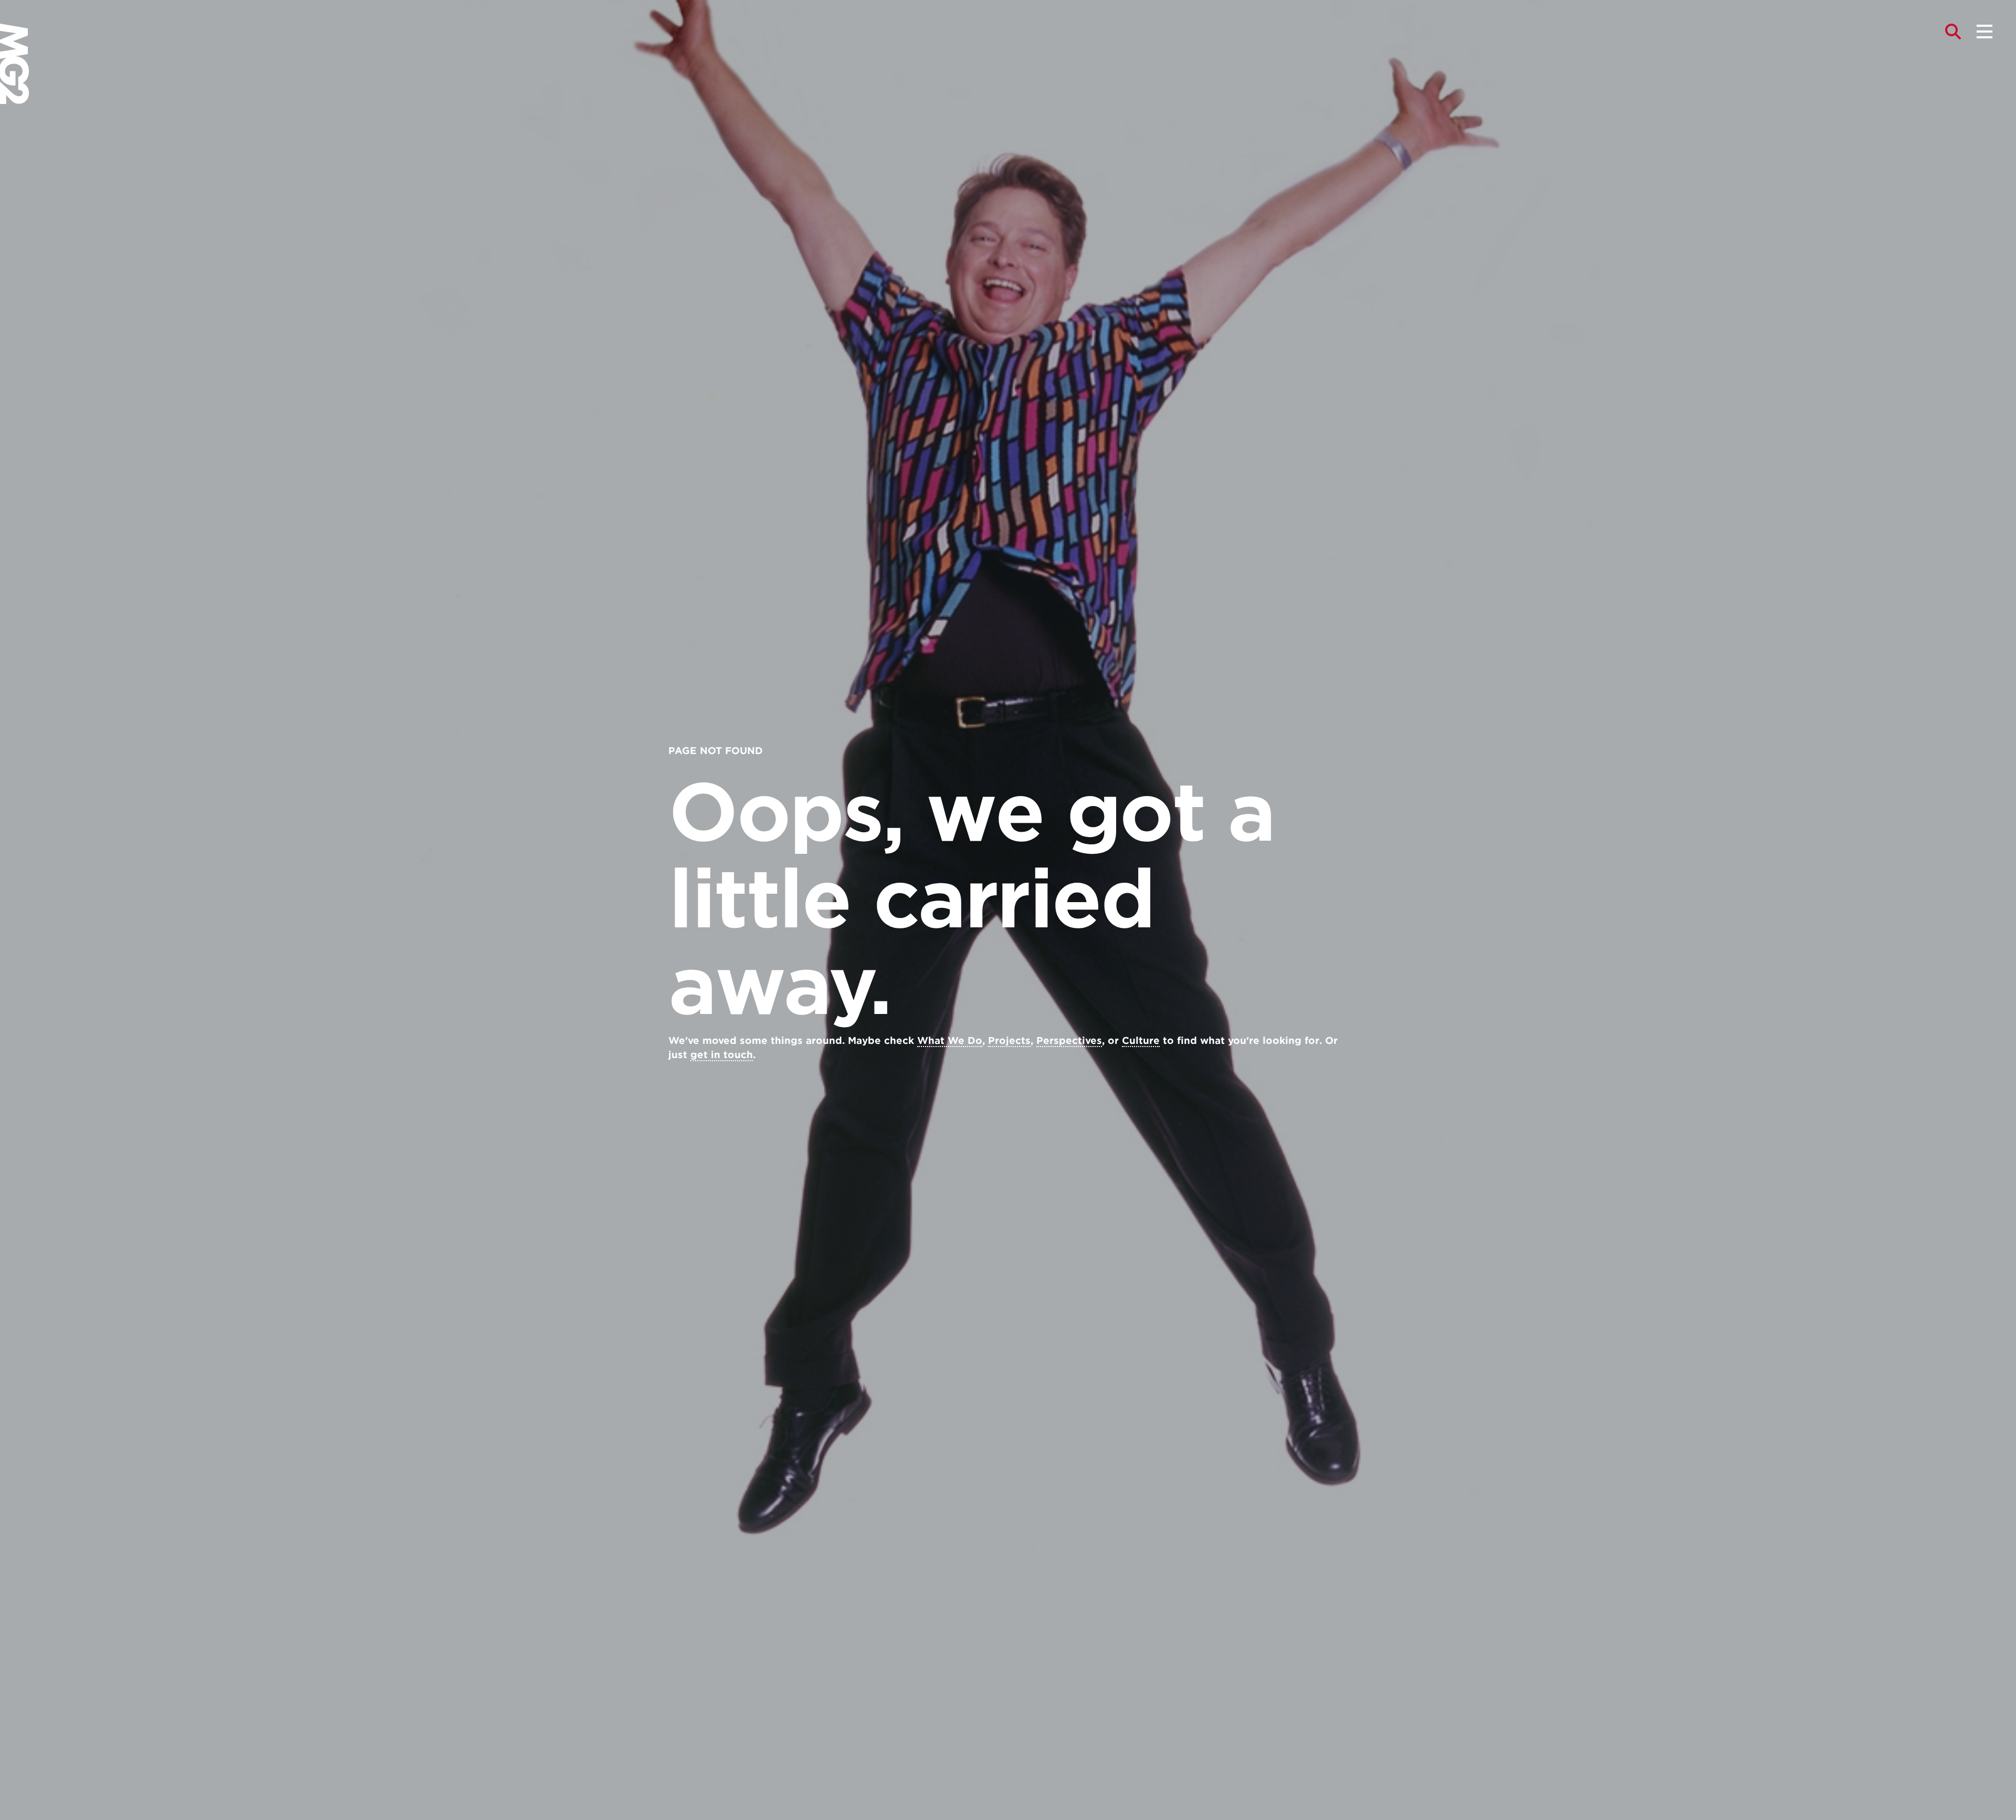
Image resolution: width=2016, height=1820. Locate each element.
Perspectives (1069, 1040)
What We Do (950, 1040)
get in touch (722, 1055)
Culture (1141, 1040)
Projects (1009, 1040)
